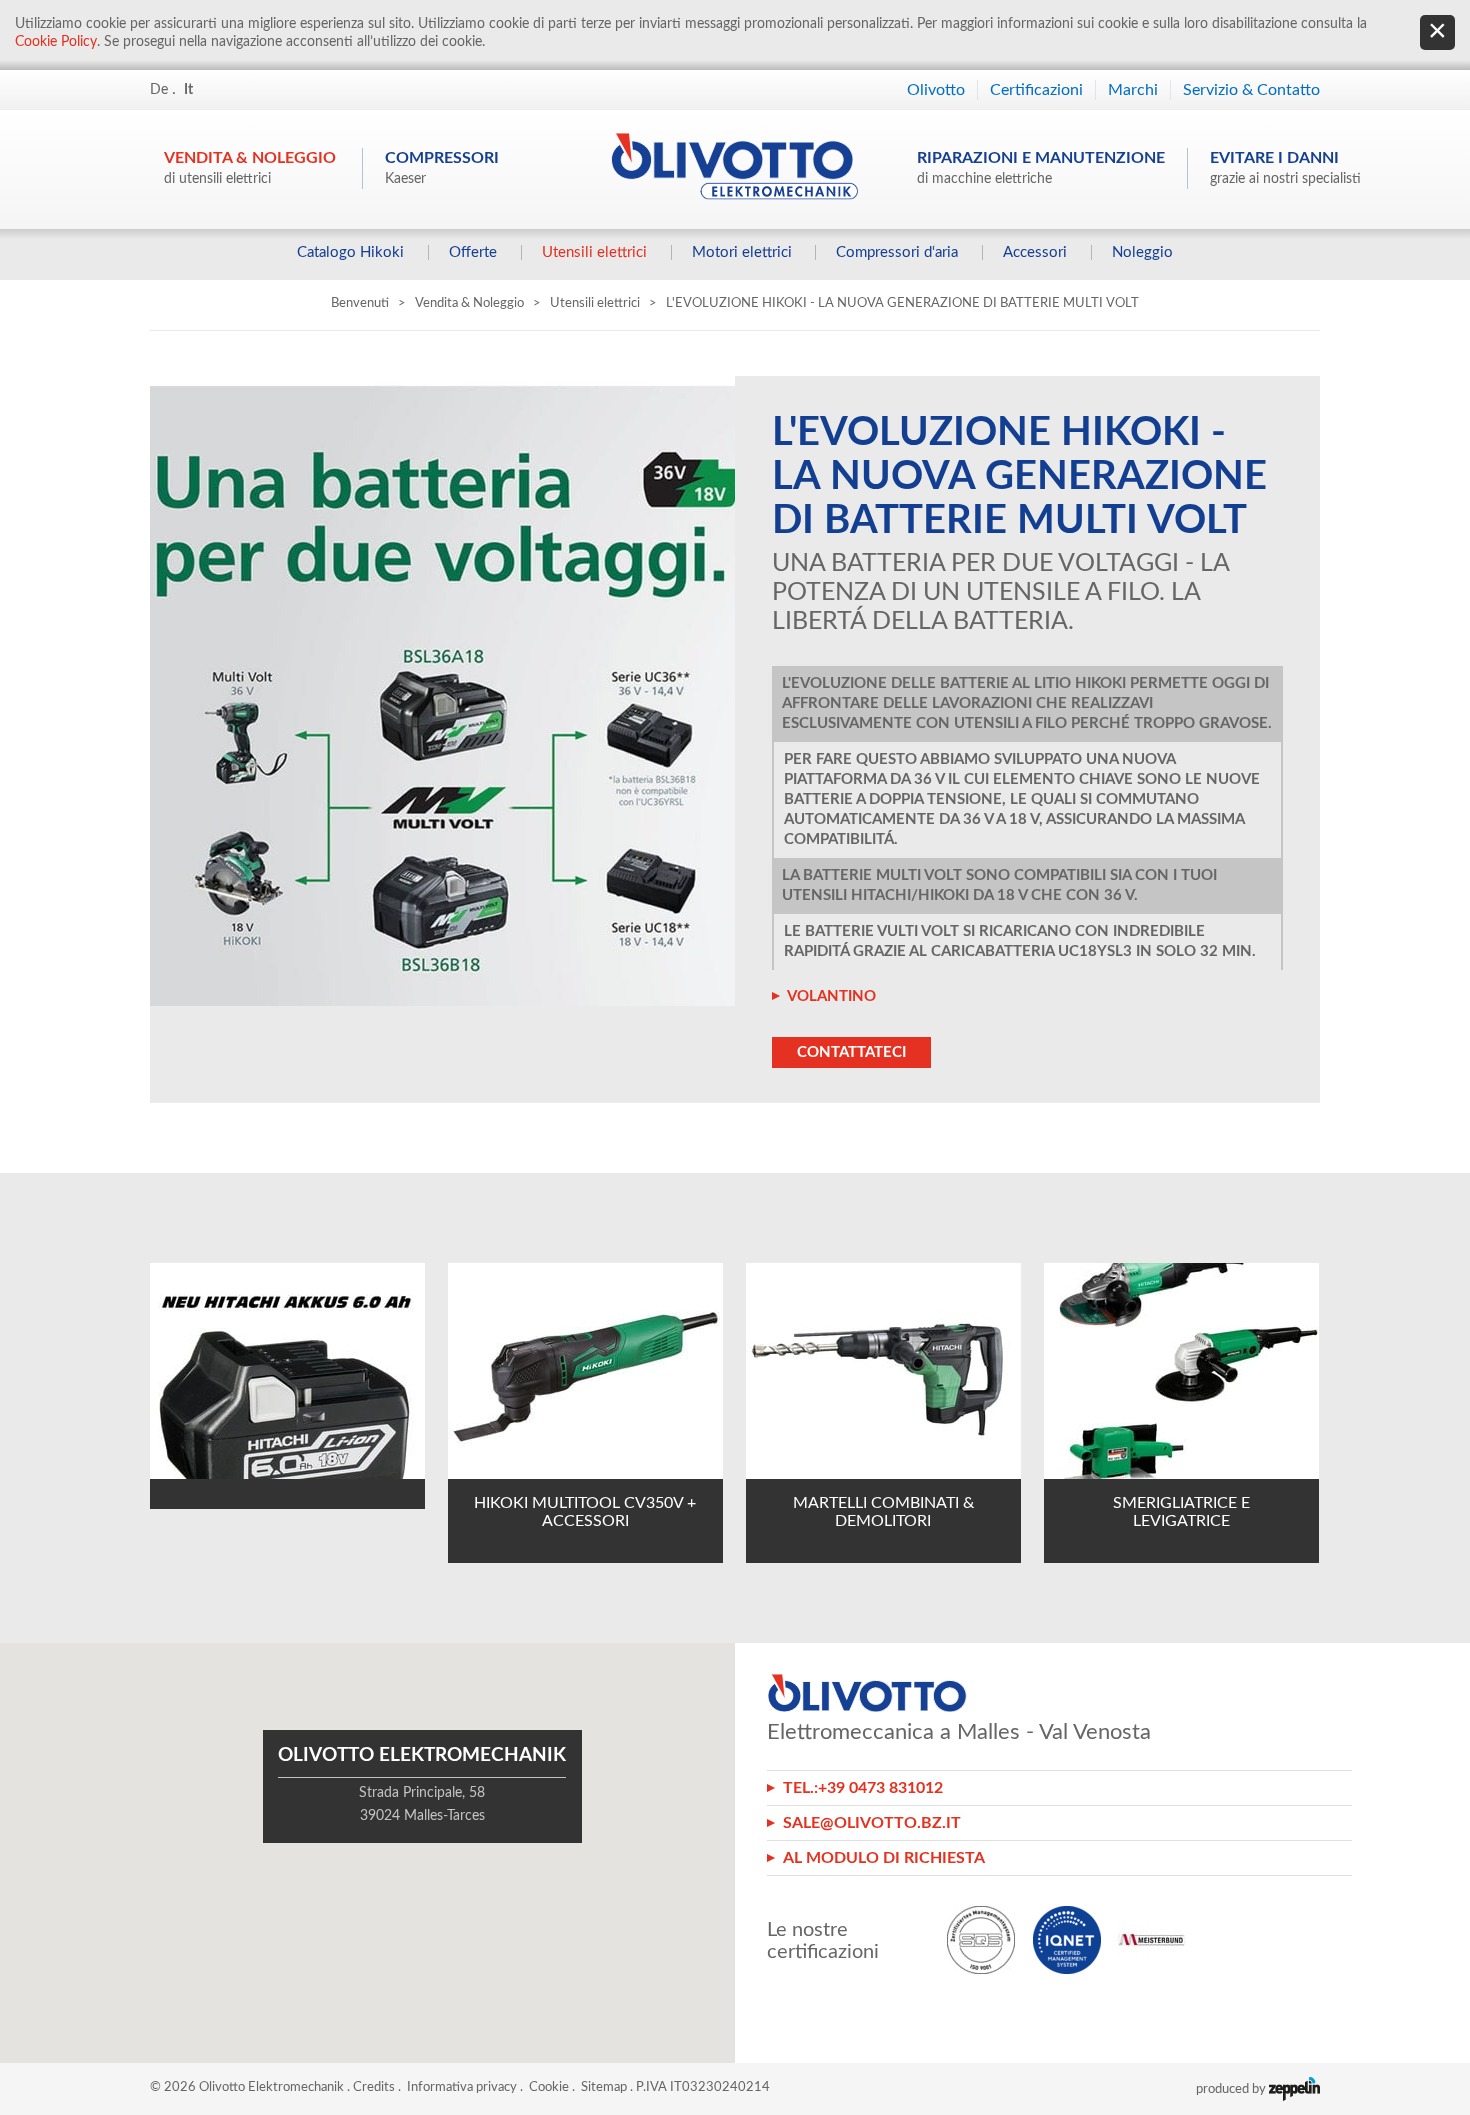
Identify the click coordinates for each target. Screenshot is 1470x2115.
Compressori (442, 168)
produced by (1232, 2089)
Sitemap (604, 2087)
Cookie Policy (56, 42)
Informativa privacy (462, 2087)
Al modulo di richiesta (884, 1858)
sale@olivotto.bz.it (872, 1823)
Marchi (1133, 90)
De (159, 90)
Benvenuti (360, 303)
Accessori (1035, 252)
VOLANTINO (831, 996)
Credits (374, 2087)
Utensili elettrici (594, 252)
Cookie (549, 2087)
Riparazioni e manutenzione (1041, 168)
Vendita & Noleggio (250, 168)
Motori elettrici (742, 252)
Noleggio (1142, 252)
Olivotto (936, 90)
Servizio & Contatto (1251, 90)
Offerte (473, 252)
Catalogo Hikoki (350, 252)
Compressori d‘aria (897, 252)
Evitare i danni (1285, 168)
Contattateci (851, 1052)
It (188, 90)
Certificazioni (1036, 90)
